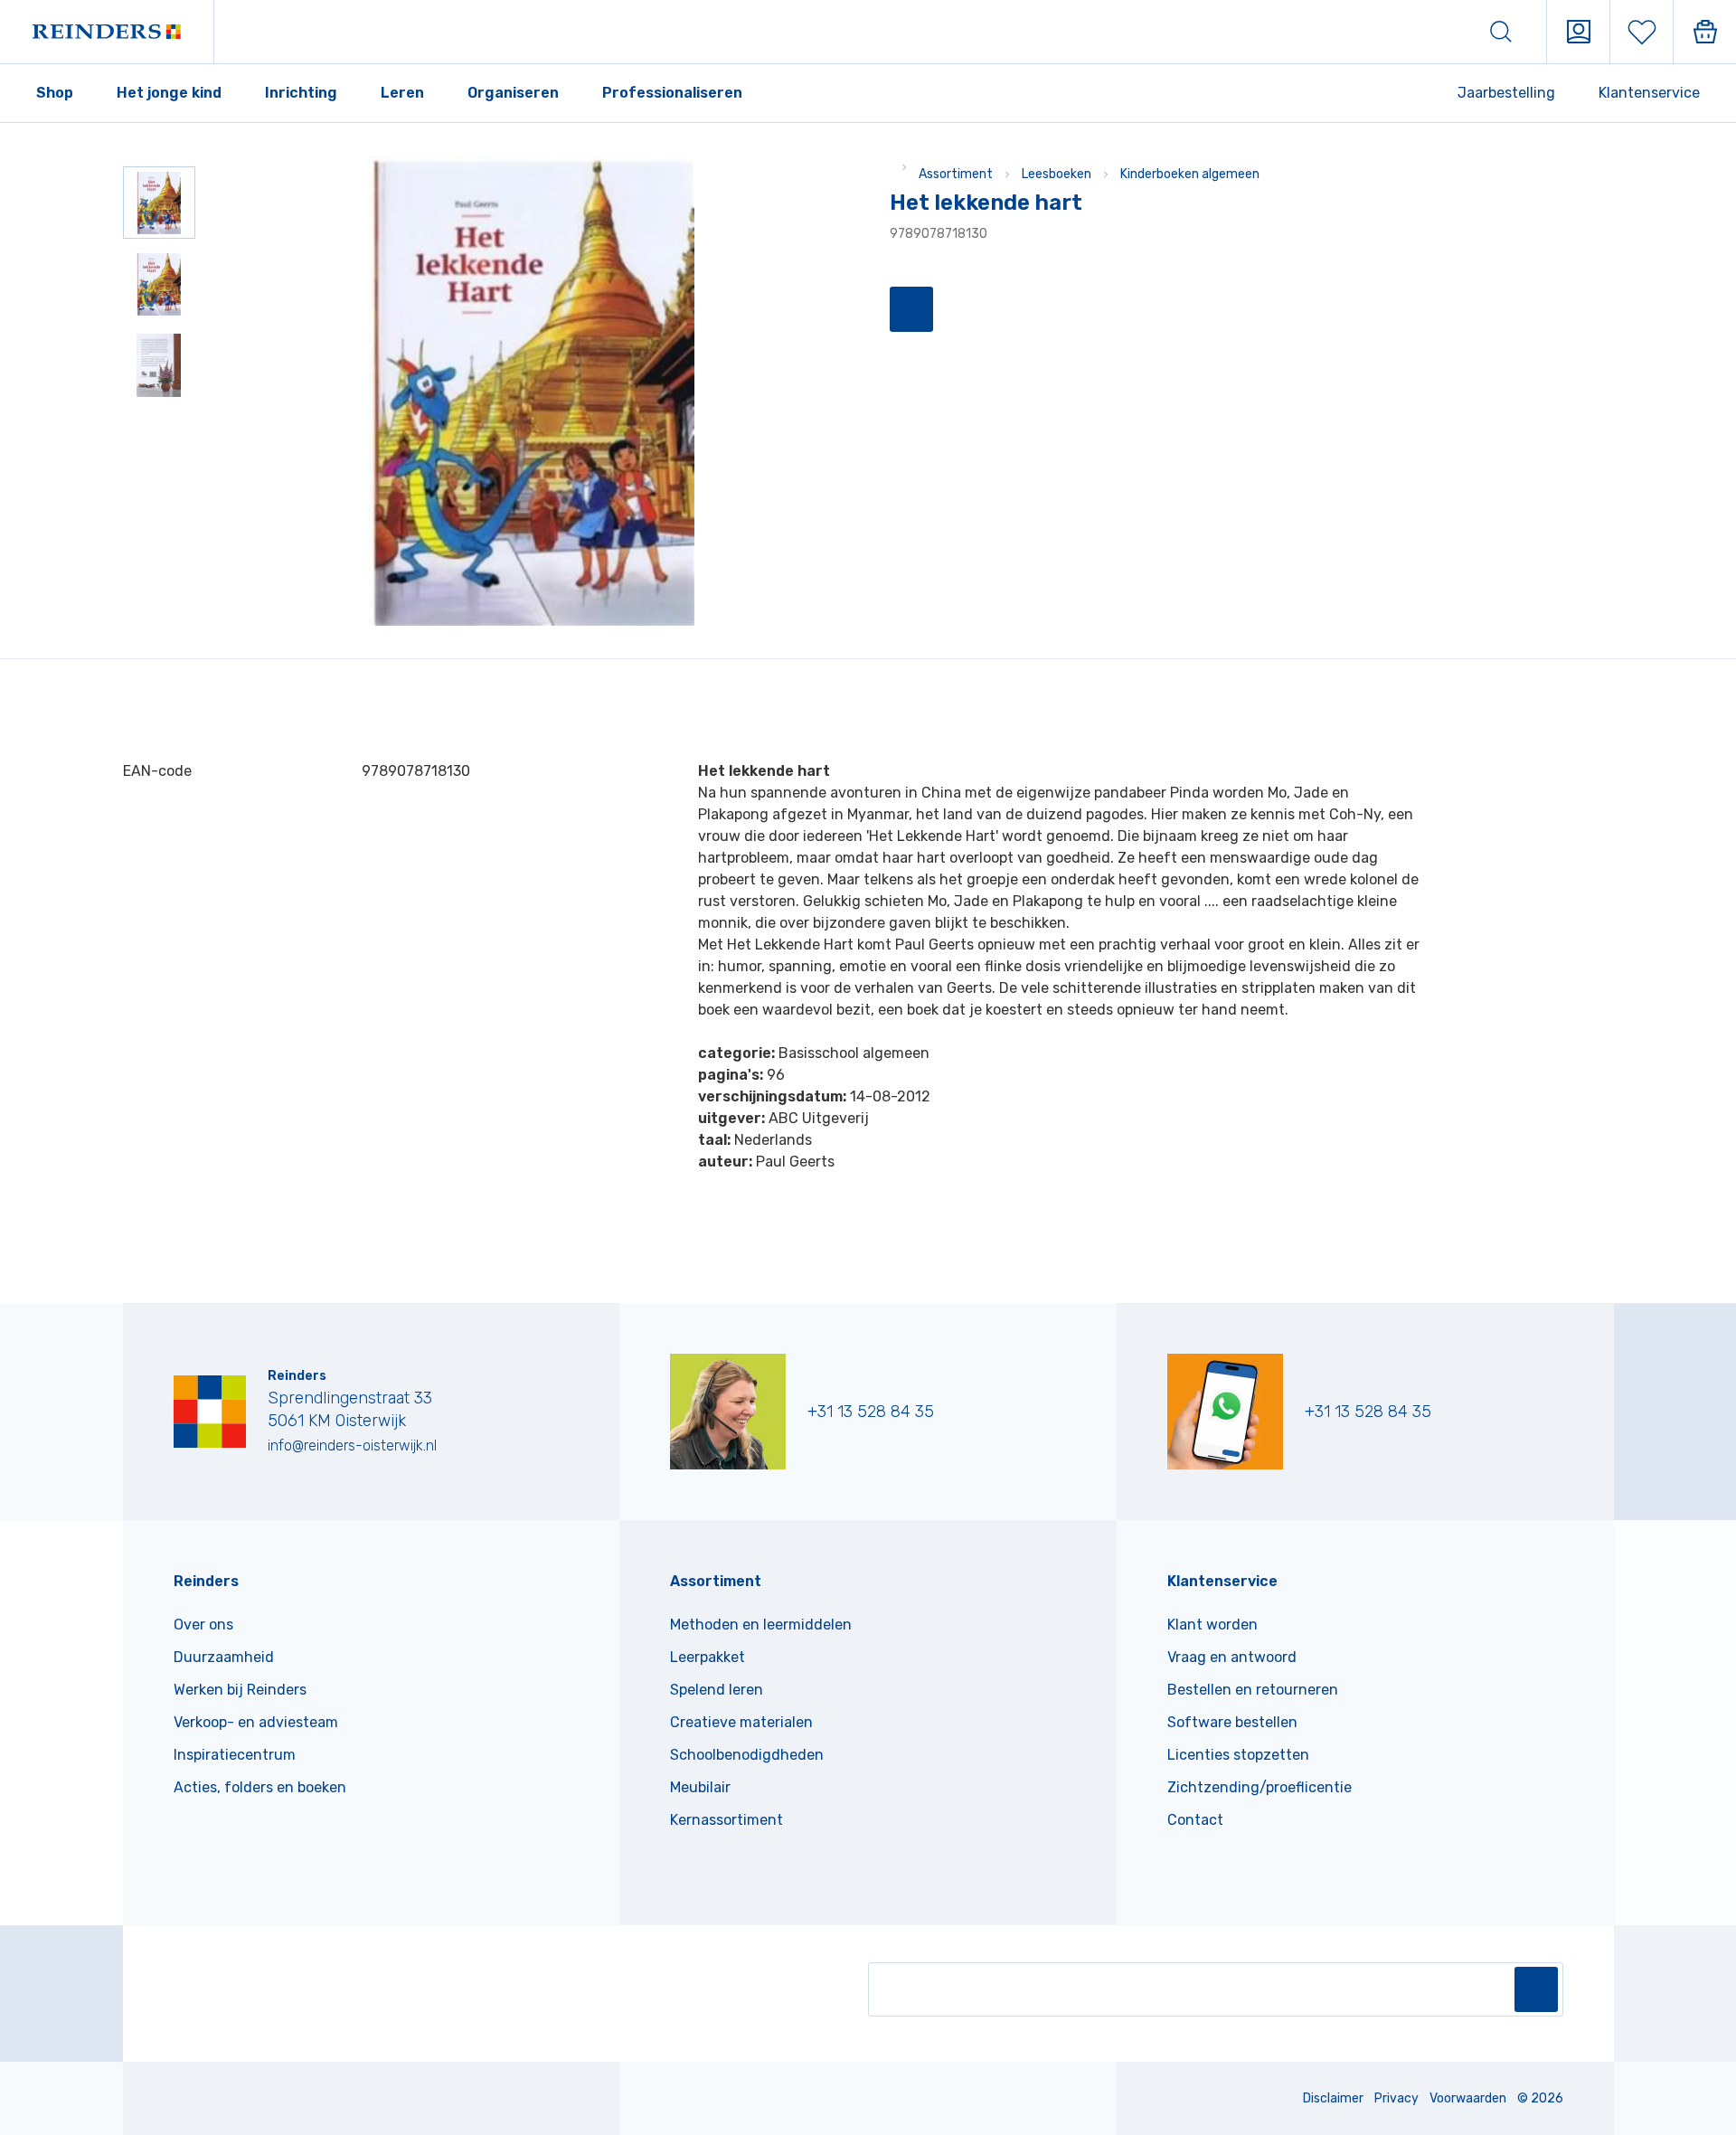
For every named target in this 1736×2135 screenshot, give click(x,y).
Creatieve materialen (741, 1722)
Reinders (206, 1581)
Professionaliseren (672, 93)
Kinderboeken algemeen (1190, 174)
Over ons (203, 1625)
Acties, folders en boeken (260, 1787)
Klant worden (1212, 1625)
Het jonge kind (169, 93)
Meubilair (700, 1787)
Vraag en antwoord (1232, 1657)
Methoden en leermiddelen (761, 1625)
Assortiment (956, 174)
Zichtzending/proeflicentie (1260, 1787)
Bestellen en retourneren (1253, 1690)
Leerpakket (708, 1657)
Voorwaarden (1468, 2098)
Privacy (1396, 2098)
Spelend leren (717, 1690)
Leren (402, 93)
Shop (55, 93)
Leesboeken (1057, 174)
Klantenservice (1649, 93)
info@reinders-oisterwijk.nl (352, 1445)
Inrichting (301, 93)
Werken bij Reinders (240, 1690)
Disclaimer (1333, 2098)
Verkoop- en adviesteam (256, 1722)
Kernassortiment (726, 1820)
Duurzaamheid (224, 1657)
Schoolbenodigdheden (747, 1755)
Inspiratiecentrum (235, 1755)
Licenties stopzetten (1238, 1755)
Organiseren (513, 93)
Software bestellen (1232, 1722)
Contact (1195, 1820)
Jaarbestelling (1506, 93)
